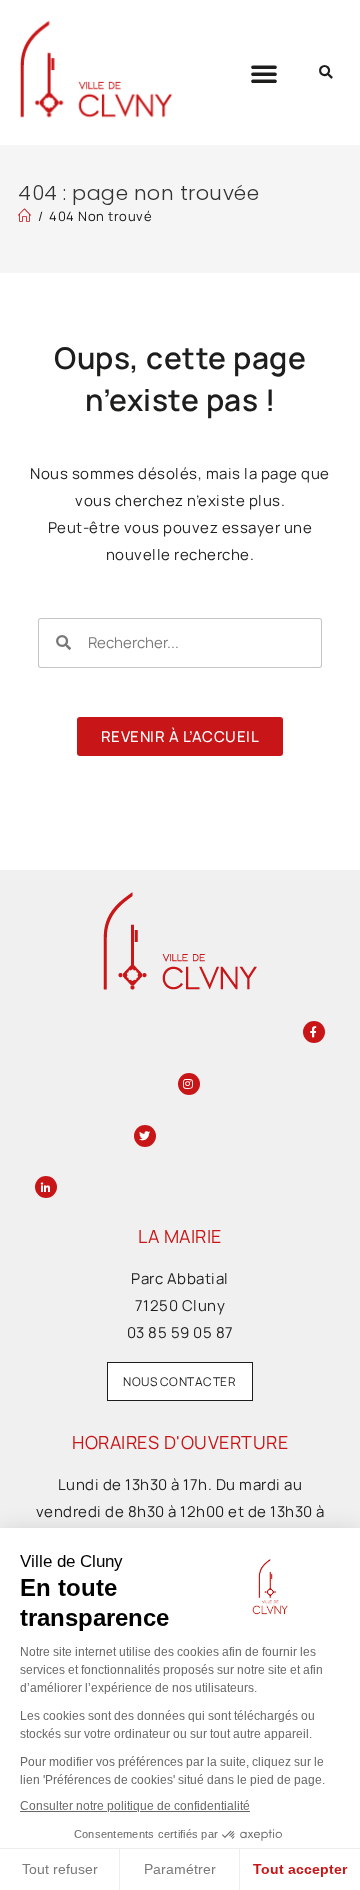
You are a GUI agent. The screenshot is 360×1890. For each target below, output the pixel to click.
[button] (264, 73)
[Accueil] (25, 216)
